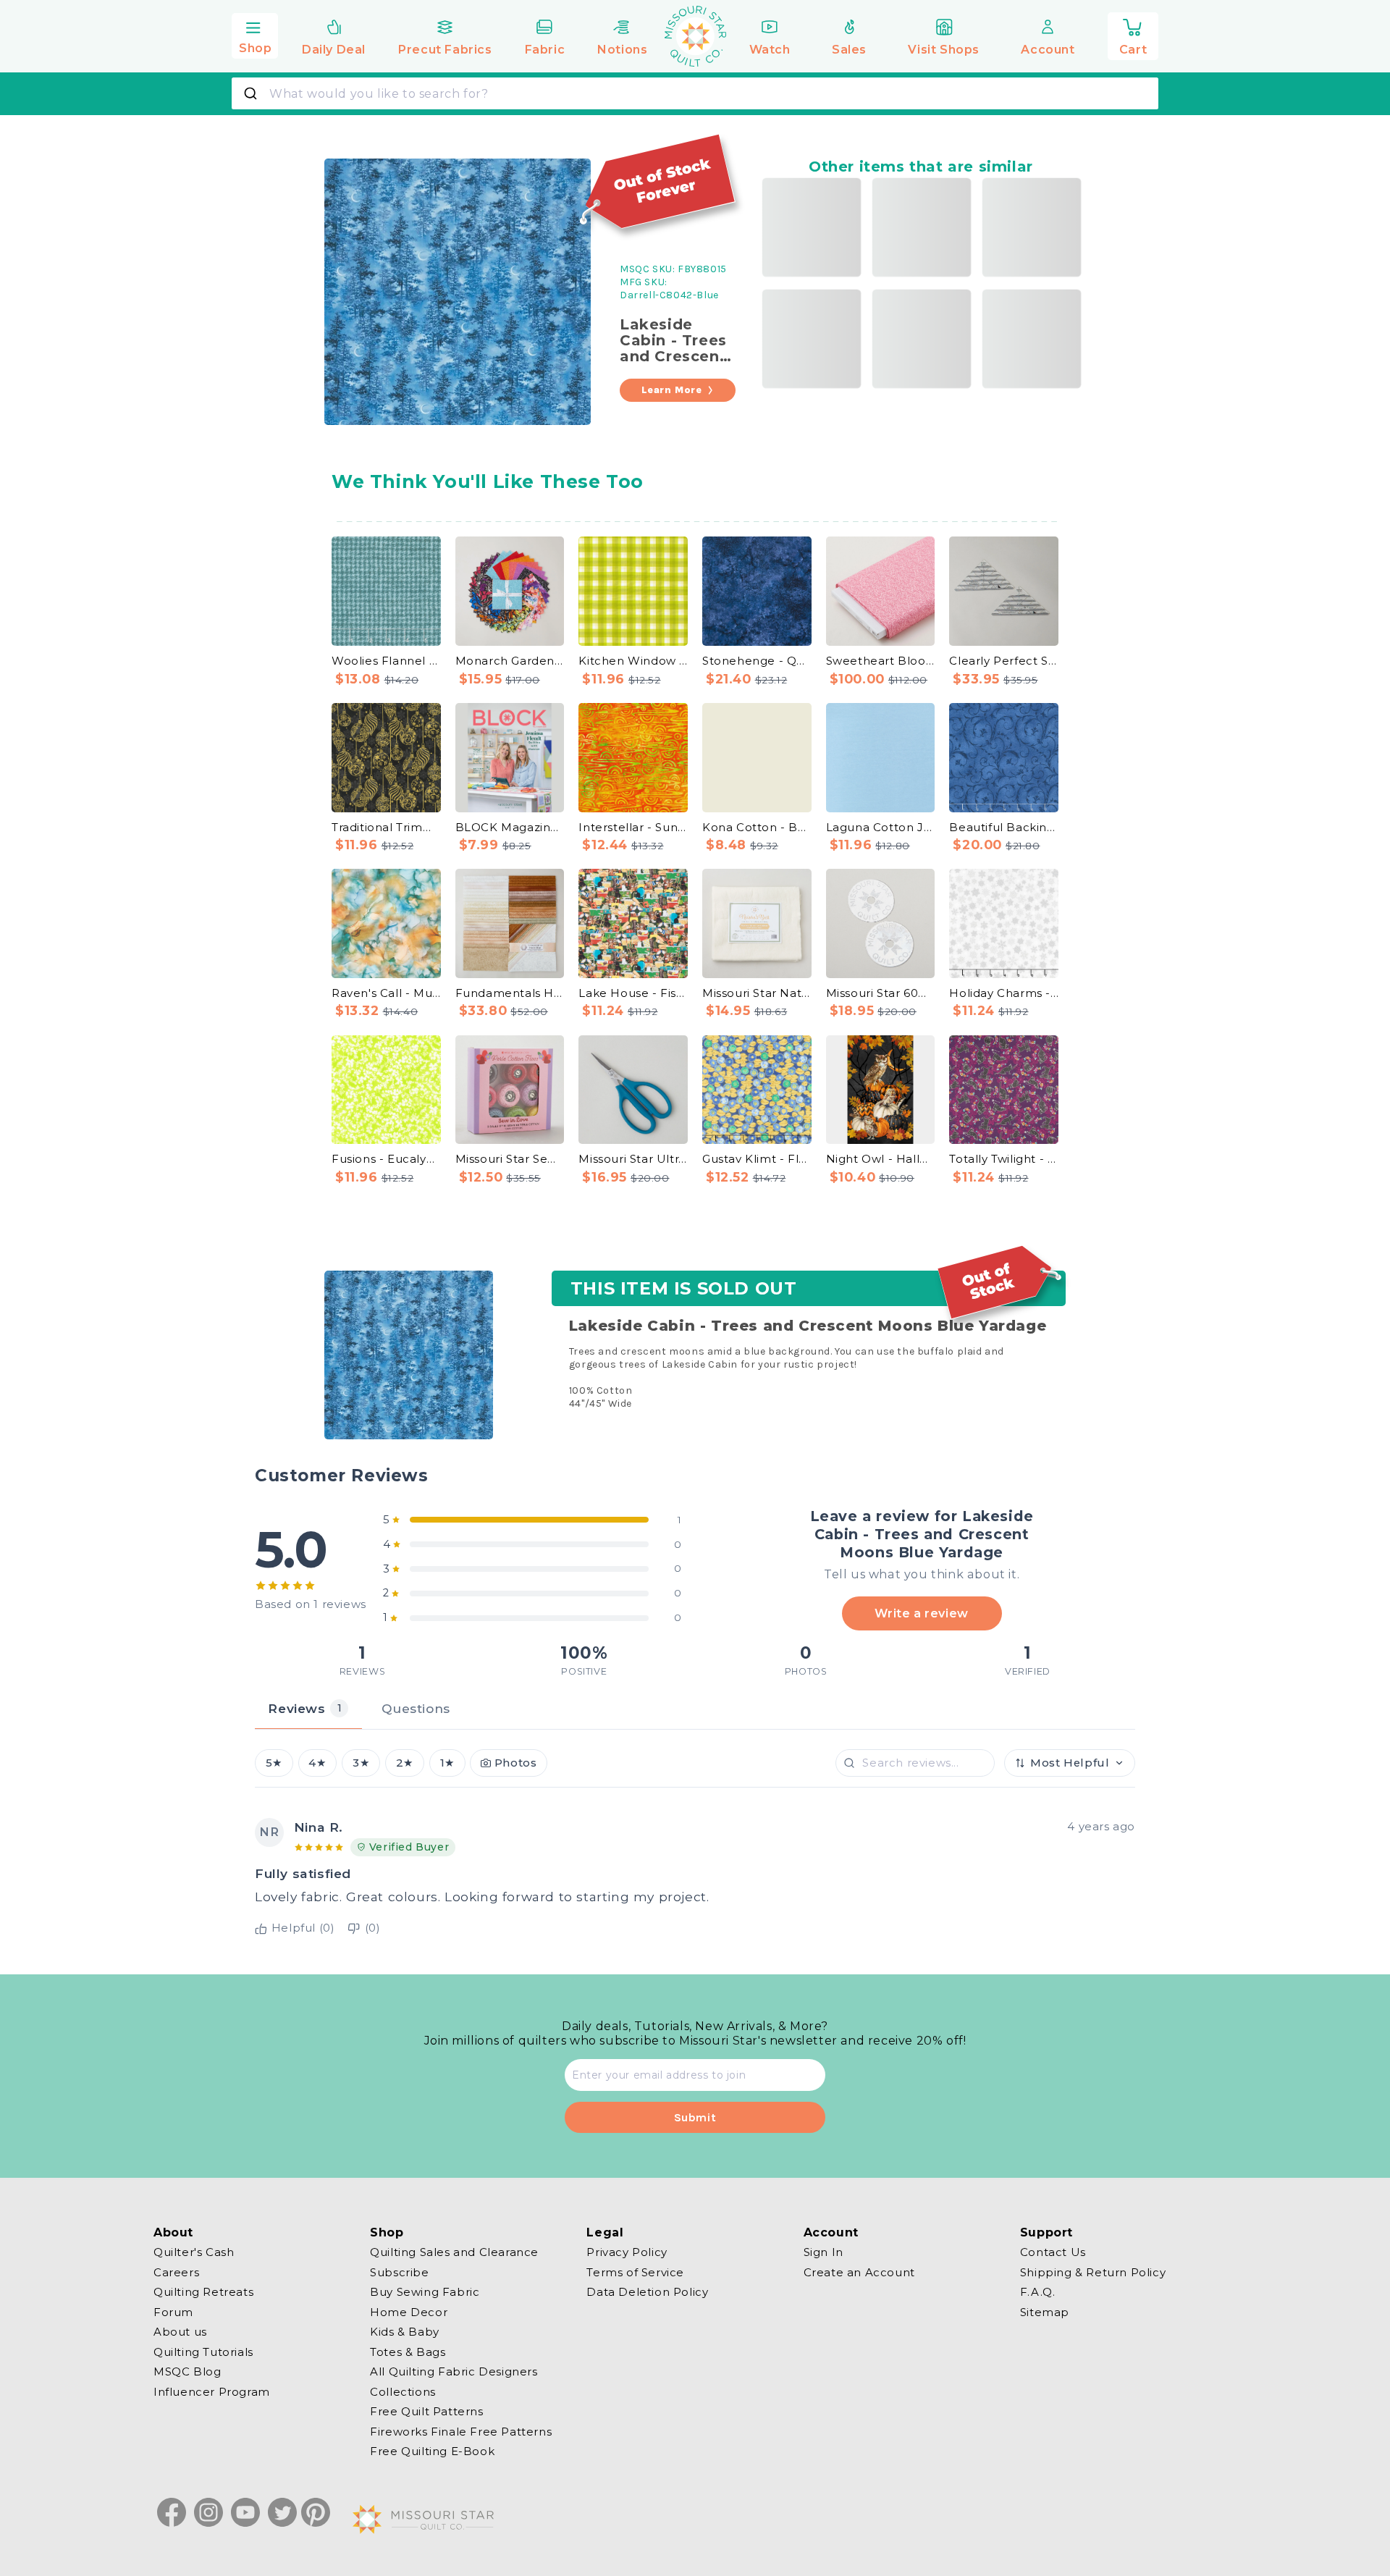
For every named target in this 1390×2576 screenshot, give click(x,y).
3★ (361, 1763)
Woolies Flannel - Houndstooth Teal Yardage (386, 661)
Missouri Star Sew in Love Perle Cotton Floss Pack (510, 1159)
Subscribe (399, 2272)
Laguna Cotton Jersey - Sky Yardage (881, 827)
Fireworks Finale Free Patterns (461, 2431)
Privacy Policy (627, 2252)
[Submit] (252, 93)
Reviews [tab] (305, 1708)
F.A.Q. (1038, 2292)
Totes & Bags (408, 2351)
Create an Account (859, 2272)
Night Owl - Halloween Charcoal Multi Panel (881, 1159)
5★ (274, 1763)
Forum (173, 2311)
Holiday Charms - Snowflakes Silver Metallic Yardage (1004, 993)
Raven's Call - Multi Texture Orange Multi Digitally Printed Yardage (386, 993)
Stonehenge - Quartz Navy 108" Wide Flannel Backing (757, 661)
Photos (516, 1763)
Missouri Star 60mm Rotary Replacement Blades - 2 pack (881, 993)
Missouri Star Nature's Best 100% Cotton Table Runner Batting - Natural (757, 993)
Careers (176, 2272)
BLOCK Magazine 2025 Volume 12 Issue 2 (510, 827)
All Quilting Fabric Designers (454, 2371)
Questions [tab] (416, 1708)
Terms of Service (635, 2272)
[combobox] (695, 93)
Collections (403, 2391)
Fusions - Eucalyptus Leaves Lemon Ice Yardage (386, 1159)
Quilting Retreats (203, 2292)
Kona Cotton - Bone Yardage (757, 827)
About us (180, 2332)
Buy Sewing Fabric (425, 2292)
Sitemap (1045, 2311)
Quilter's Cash (194, 2252)
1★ (447, 1763)
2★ (405, 1763)
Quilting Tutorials (203, 2351)
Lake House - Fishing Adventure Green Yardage (633, 993)
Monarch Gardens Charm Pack (510, 661)
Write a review (921, 1613)
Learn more (672, 390)
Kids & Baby (405, 2332)
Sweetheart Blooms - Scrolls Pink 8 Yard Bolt (881, 661)
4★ (317, 1763)
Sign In (824, 2252)
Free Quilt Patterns (426, 2411)
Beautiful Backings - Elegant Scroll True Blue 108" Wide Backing (1004, 827)
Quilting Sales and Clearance (454, 2252)
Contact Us (1053, 2252)
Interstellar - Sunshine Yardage (633, 827)
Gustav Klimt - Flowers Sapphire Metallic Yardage (757, 1159)
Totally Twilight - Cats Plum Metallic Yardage (1004, 1159)
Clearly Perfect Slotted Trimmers (1004, 661)
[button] (255, 34)
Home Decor (409, 2311)
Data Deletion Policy (647, 2292)
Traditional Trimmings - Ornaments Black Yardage (386, 827)
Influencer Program (212, 2391)
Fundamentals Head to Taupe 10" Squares (510, 993)
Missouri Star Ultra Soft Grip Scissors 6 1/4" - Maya (633, 1159)
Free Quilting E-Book (432, 2451)
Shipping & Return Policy (1093, 2272)
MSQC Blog (187, 2371)
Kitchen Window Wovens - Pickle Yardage (633, 661)
